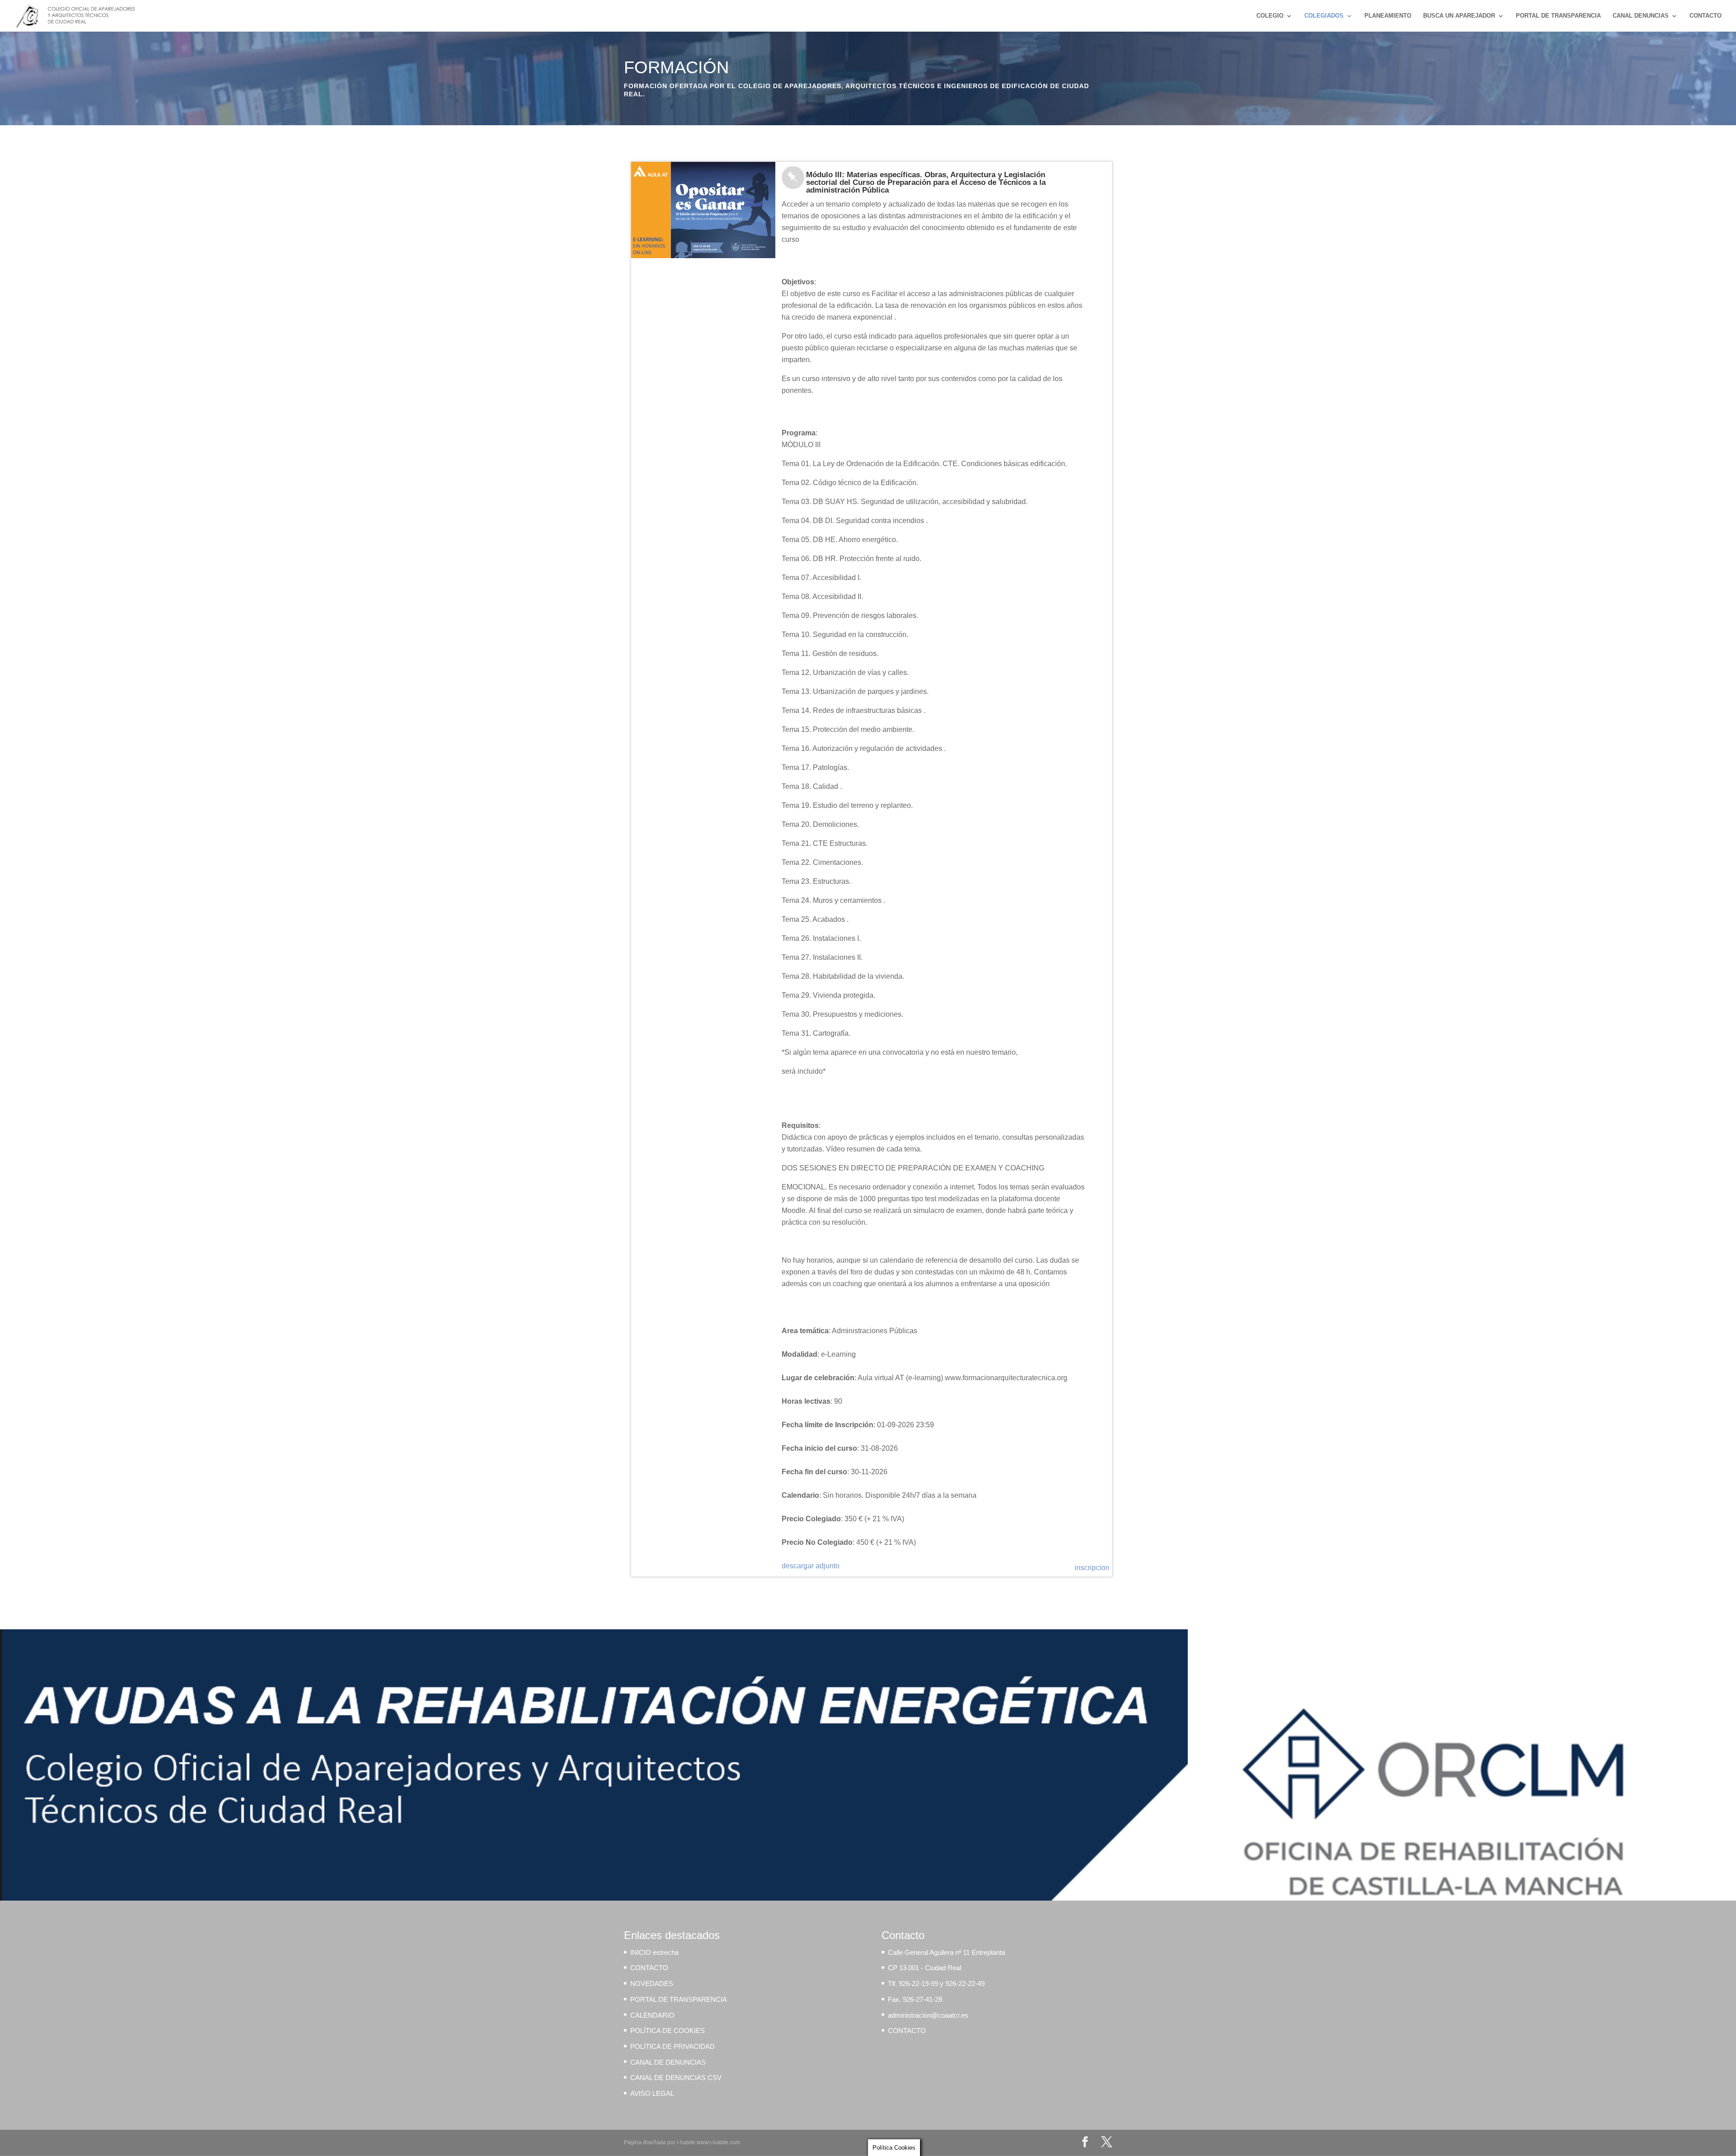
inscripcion (1092, 1568)
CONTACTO (1705, 16)
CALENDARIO (652, 2015)
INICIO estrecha (654, 1952)
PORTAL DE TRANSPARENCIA (1558, 16)
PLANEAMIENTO (1388, 16)
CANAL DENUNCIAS (1641, 16)
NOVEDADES (652, 1984)
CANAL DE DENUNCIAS (668, 2062)
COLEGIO (1270, 16)
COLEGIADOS (1324, 16)
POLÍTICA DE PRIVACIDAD (672, 2046)
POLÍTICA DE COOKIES (668, 2031)
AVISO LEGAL (652, 2093)
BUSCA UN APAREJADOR (1459, 16)
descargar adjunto (811, 1566)
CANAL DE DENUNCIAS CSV (676, 2078)
